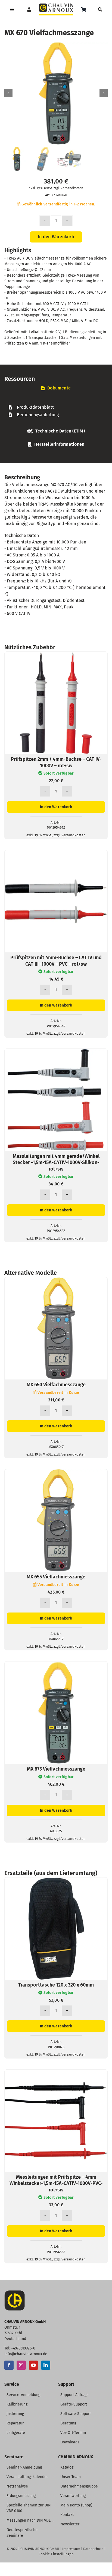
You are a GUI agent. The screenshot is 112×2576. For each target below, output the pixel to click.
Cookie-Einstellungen (56, 2554)
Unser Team (71, 2477)
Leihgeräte (16, 2433)
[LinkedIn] (46, 2365)
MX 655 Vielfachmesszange (56, 1577)
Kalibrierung (17, 2404)
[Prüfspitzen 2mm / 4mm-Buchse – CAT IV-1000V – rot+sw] (56, 655)
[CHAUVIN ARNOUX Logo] (56, 6)
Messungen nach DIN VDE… (30, 2520)
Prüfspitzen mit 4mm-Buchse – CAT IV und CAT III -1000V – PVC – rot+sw (56, 961)
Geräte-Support (74, 2404)
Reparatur (15, 2423)
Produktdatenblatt (35, 407)
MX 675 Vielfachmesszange (56, 1769)
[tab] (56, 388)
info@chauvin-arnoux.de (26, 2354)
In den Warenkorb (56, 237)
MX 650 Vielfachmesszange (56, 1385)
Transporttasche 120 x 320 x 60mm (56, 1985)
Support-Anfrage (74, 2395)
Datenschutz (93, 2549)
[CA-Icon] (15, 2292)
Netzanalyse (17, 2486)
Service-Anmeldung (23, 2395)
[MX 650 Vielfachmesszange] (56, 1280)
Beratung (68, 2423)
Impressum (71, 2549)
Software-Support (76, 2414)
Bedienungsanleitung (38, 415)
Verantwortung (73, 2496)
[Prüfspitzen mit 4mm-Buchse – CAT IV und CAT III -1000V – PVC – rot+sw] (56, 853)
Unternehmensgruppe (79, 2486)
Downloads (70, 2442)
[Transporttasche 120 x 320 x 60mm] (56, 1881)
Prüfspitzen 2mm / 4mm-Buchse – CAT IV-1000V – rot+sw (56, 762)
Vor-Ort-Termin (73, 2433)
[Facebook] (9, 2365)
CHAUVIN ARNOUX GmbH (40, 2549)
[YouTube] (33, 2365)
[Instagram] (21, 2365)
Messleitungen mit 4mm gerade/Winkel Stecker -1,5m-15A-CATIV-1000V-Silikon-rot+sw (56, 1163)
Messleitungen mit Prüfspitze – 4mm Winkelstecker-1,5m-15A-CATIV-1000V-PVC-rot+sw (56, 2183)
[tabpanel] (56, 411)
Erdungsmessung (21, 2496)
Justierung (15, 2414)
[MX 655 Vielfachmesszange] (56, 1472)
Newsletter (70, 2524)
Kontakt (67, 2515)
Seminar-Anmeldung (24, 2467)
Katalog (67, 2467)
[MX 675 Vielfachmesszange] (56, 1665)
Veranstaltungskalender (27, 2477)
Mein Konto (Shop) (76, 2505)
